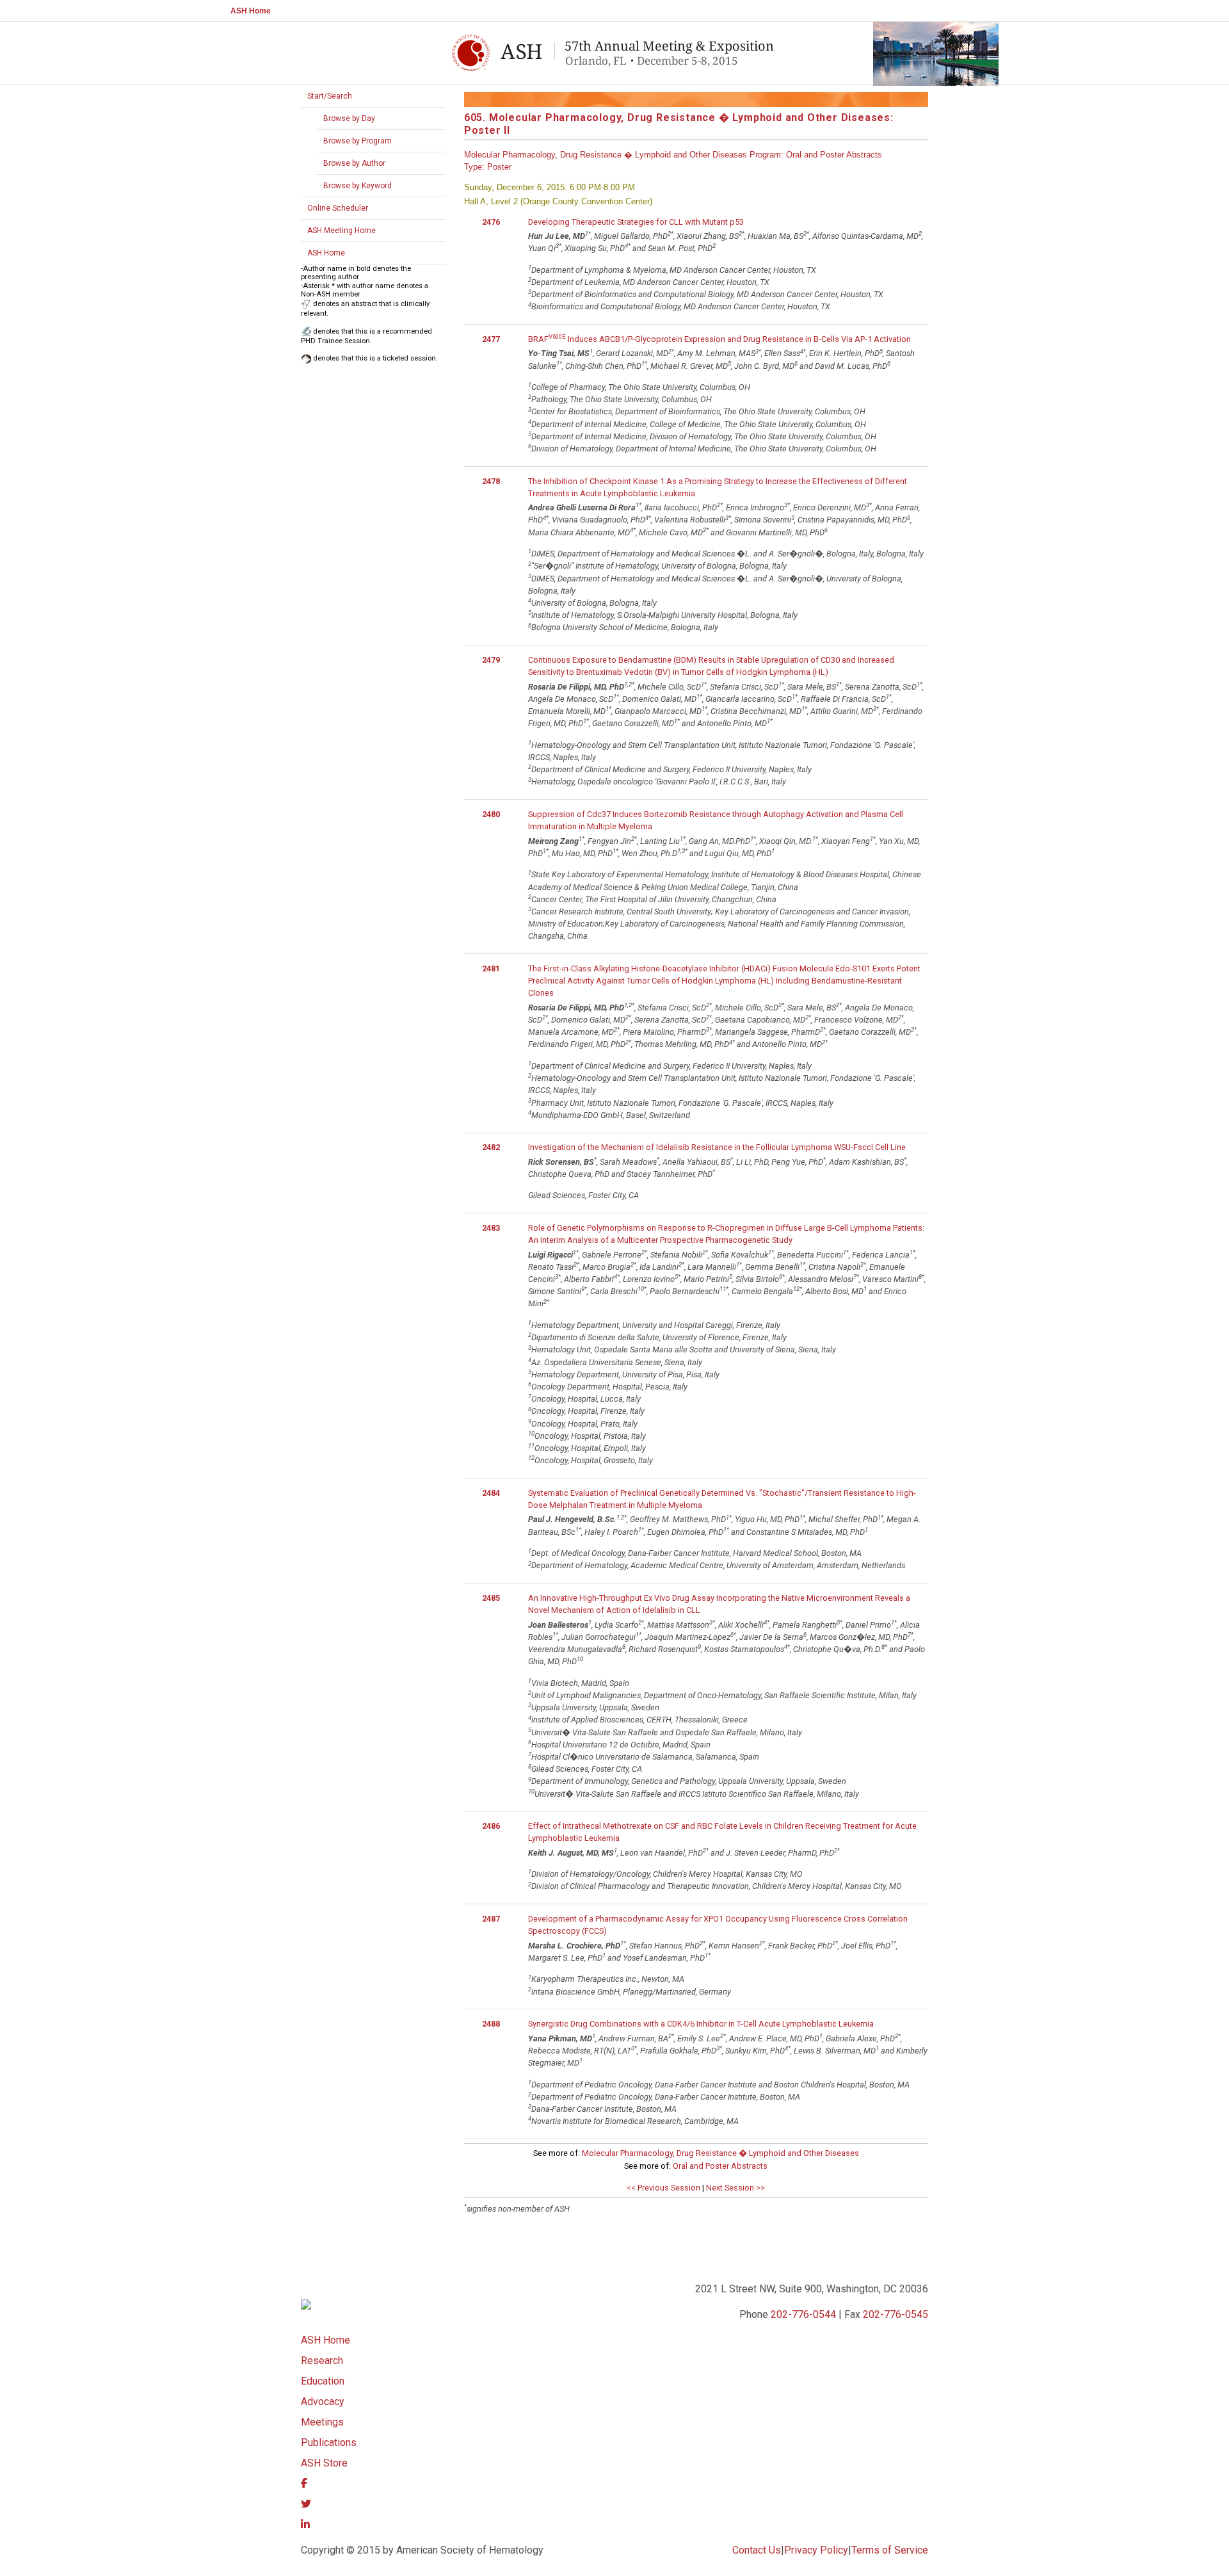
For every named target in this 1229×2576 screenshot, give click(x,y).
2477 (491, 339)
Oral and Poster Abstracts (720, 2166)
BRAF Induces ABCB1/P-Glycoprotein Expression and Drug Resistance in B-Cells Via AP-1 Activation (719, 339)
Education (323, 2381)
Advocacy (323, 2402)
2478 (491, 481)
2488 (491, 2024)
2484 (491, 1493)
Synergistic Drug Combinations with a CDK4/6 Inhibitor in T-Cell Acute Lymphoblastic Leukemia (701, 2024)
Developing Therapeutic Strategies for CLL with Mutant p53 (636, 222)
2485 (491, 1598)
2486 (491, 1826)
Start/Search (330, 96)
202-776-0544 (803, 2314)
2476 (491, 222)
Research (322, 2361)
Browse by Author (354, 163)
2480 (491, 814)
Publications (329, 2442)
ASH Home (251, 11)
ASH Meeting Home (341, 231)
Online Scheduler (338, 208)
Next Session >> (735, 2188)
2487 (491, 1919)
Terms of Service (890, 2550)
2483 (491, 1228)
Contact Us (757, 2550)
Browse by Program (357, 141)
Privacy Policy (816, 2550)
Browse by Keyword (357, 186)
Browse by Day (349, 118)
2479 (491, 660)
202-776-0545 (896, 2314)
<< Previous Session (663, 2188)
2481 (491, 968)
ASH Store (324, 2463)
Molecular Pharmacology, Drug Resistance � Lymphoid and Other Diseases (720, 2153)
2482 (491, 1147)
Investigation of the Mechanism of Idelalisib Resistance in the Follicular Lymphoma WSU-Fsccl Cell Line (717, 1147)
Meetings (322, 2422)
